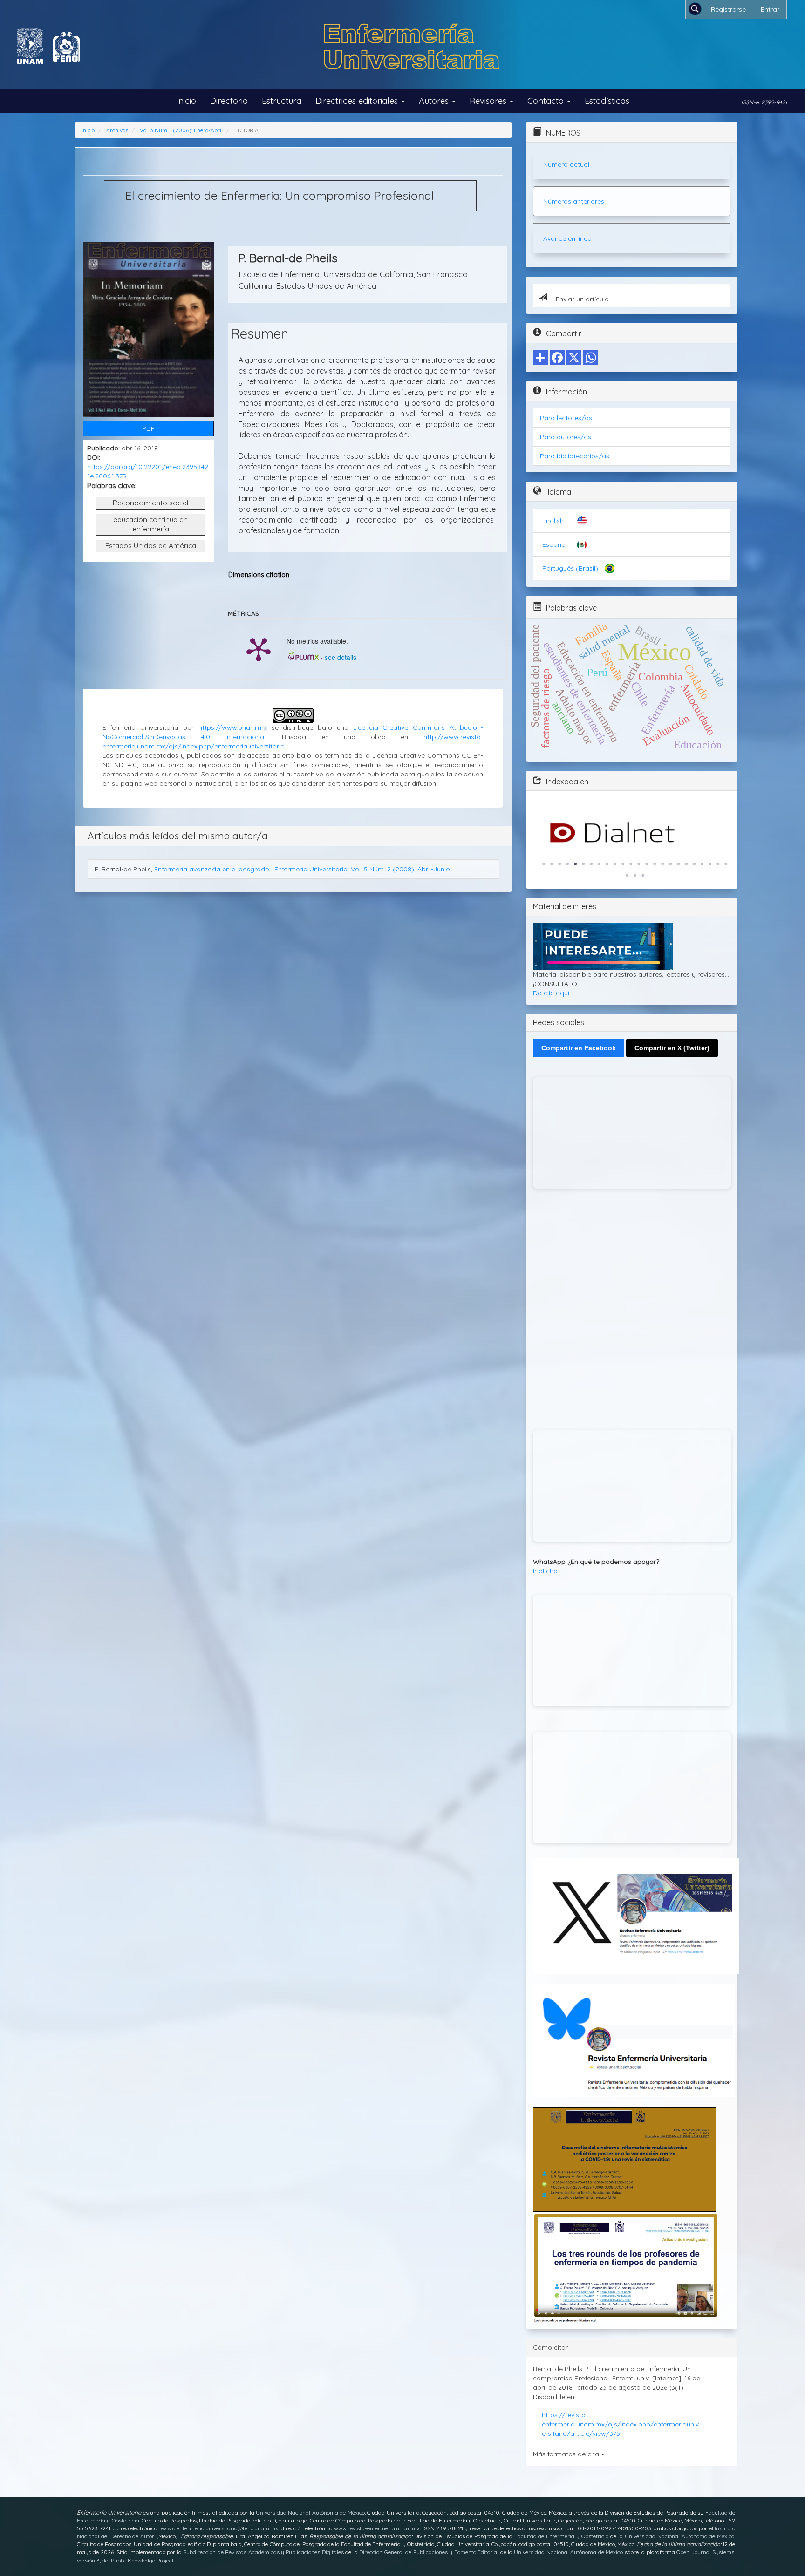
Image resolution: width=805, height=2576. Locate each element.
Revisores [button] (489, 101)
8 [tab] (599, 864)
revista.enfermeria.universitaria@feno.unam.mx (218, 2528)
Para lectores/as (566, 418)
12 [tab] (631, 864)
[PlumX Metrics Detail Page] (259, 649)
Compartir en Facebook (579, 1048)
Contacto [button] (547, 101)
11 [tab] (623, 864)
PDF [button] (148, 428)
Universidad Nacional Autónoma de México (310, 2512)
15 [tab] (655, 864)
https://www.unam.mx (233, 727)
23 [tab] (718, 864)
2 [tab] (552, 864)
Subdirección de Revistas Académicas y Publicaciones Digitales (263, 2552)
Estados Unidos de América (151, 546)
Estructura (282, 101)
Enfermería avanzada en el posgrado (213, 869)
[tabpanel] (632, 833)
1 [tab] (544, 864)
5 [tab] (575, 864)
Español (555, 544)
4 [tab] (567, 864)
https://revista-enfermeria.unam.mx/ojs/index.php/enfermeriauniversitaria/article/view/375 (620, 2424)
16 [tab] (662, 864)
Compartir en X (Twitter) (672, 1048)
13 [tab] (639, 864)
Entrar (770, 9)
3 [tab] (559, 864)
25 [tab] (627, 875)
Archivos (117, 130)
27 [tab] (643, 875)
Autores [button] (435, 101)
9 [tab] (607, 864)
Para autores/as (566, 437)
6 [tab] (583, 864)
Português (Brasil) (570, 568)
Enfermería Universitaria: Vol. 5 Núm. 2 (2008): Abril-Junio (362, 869)
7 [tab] (591, 864)
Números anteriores (574, 201)
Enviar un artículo (581, 299)
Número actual (566, 164)
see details (341, 657)
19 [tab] (686, 864)
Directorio (229, 101)
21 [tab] (702, 864)
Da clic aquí (551, 993)
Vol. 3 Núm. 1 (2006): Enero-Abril (181, 130)
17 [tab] (670, 864)
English (553, 521)
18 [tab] (678, 864)
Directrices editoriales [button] (358, 101)
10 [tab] (615, 864)
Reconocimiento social (150, 503)
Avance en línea (567, 238)
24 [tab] (726, 864)
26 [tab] (635, 875)
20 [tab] (694, 864)
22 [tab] (710, 864)
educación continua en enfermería (150, 524)
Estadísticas (607, 101)
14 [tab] (647, 864)
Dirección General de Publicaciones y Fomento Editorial (429, 2552)
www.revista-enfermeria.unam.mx (377, 2528)
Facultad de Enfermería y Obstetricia (562, 2536)
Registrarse (728, 9)
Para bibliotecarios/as (575, 456)
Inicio (186, 101)
